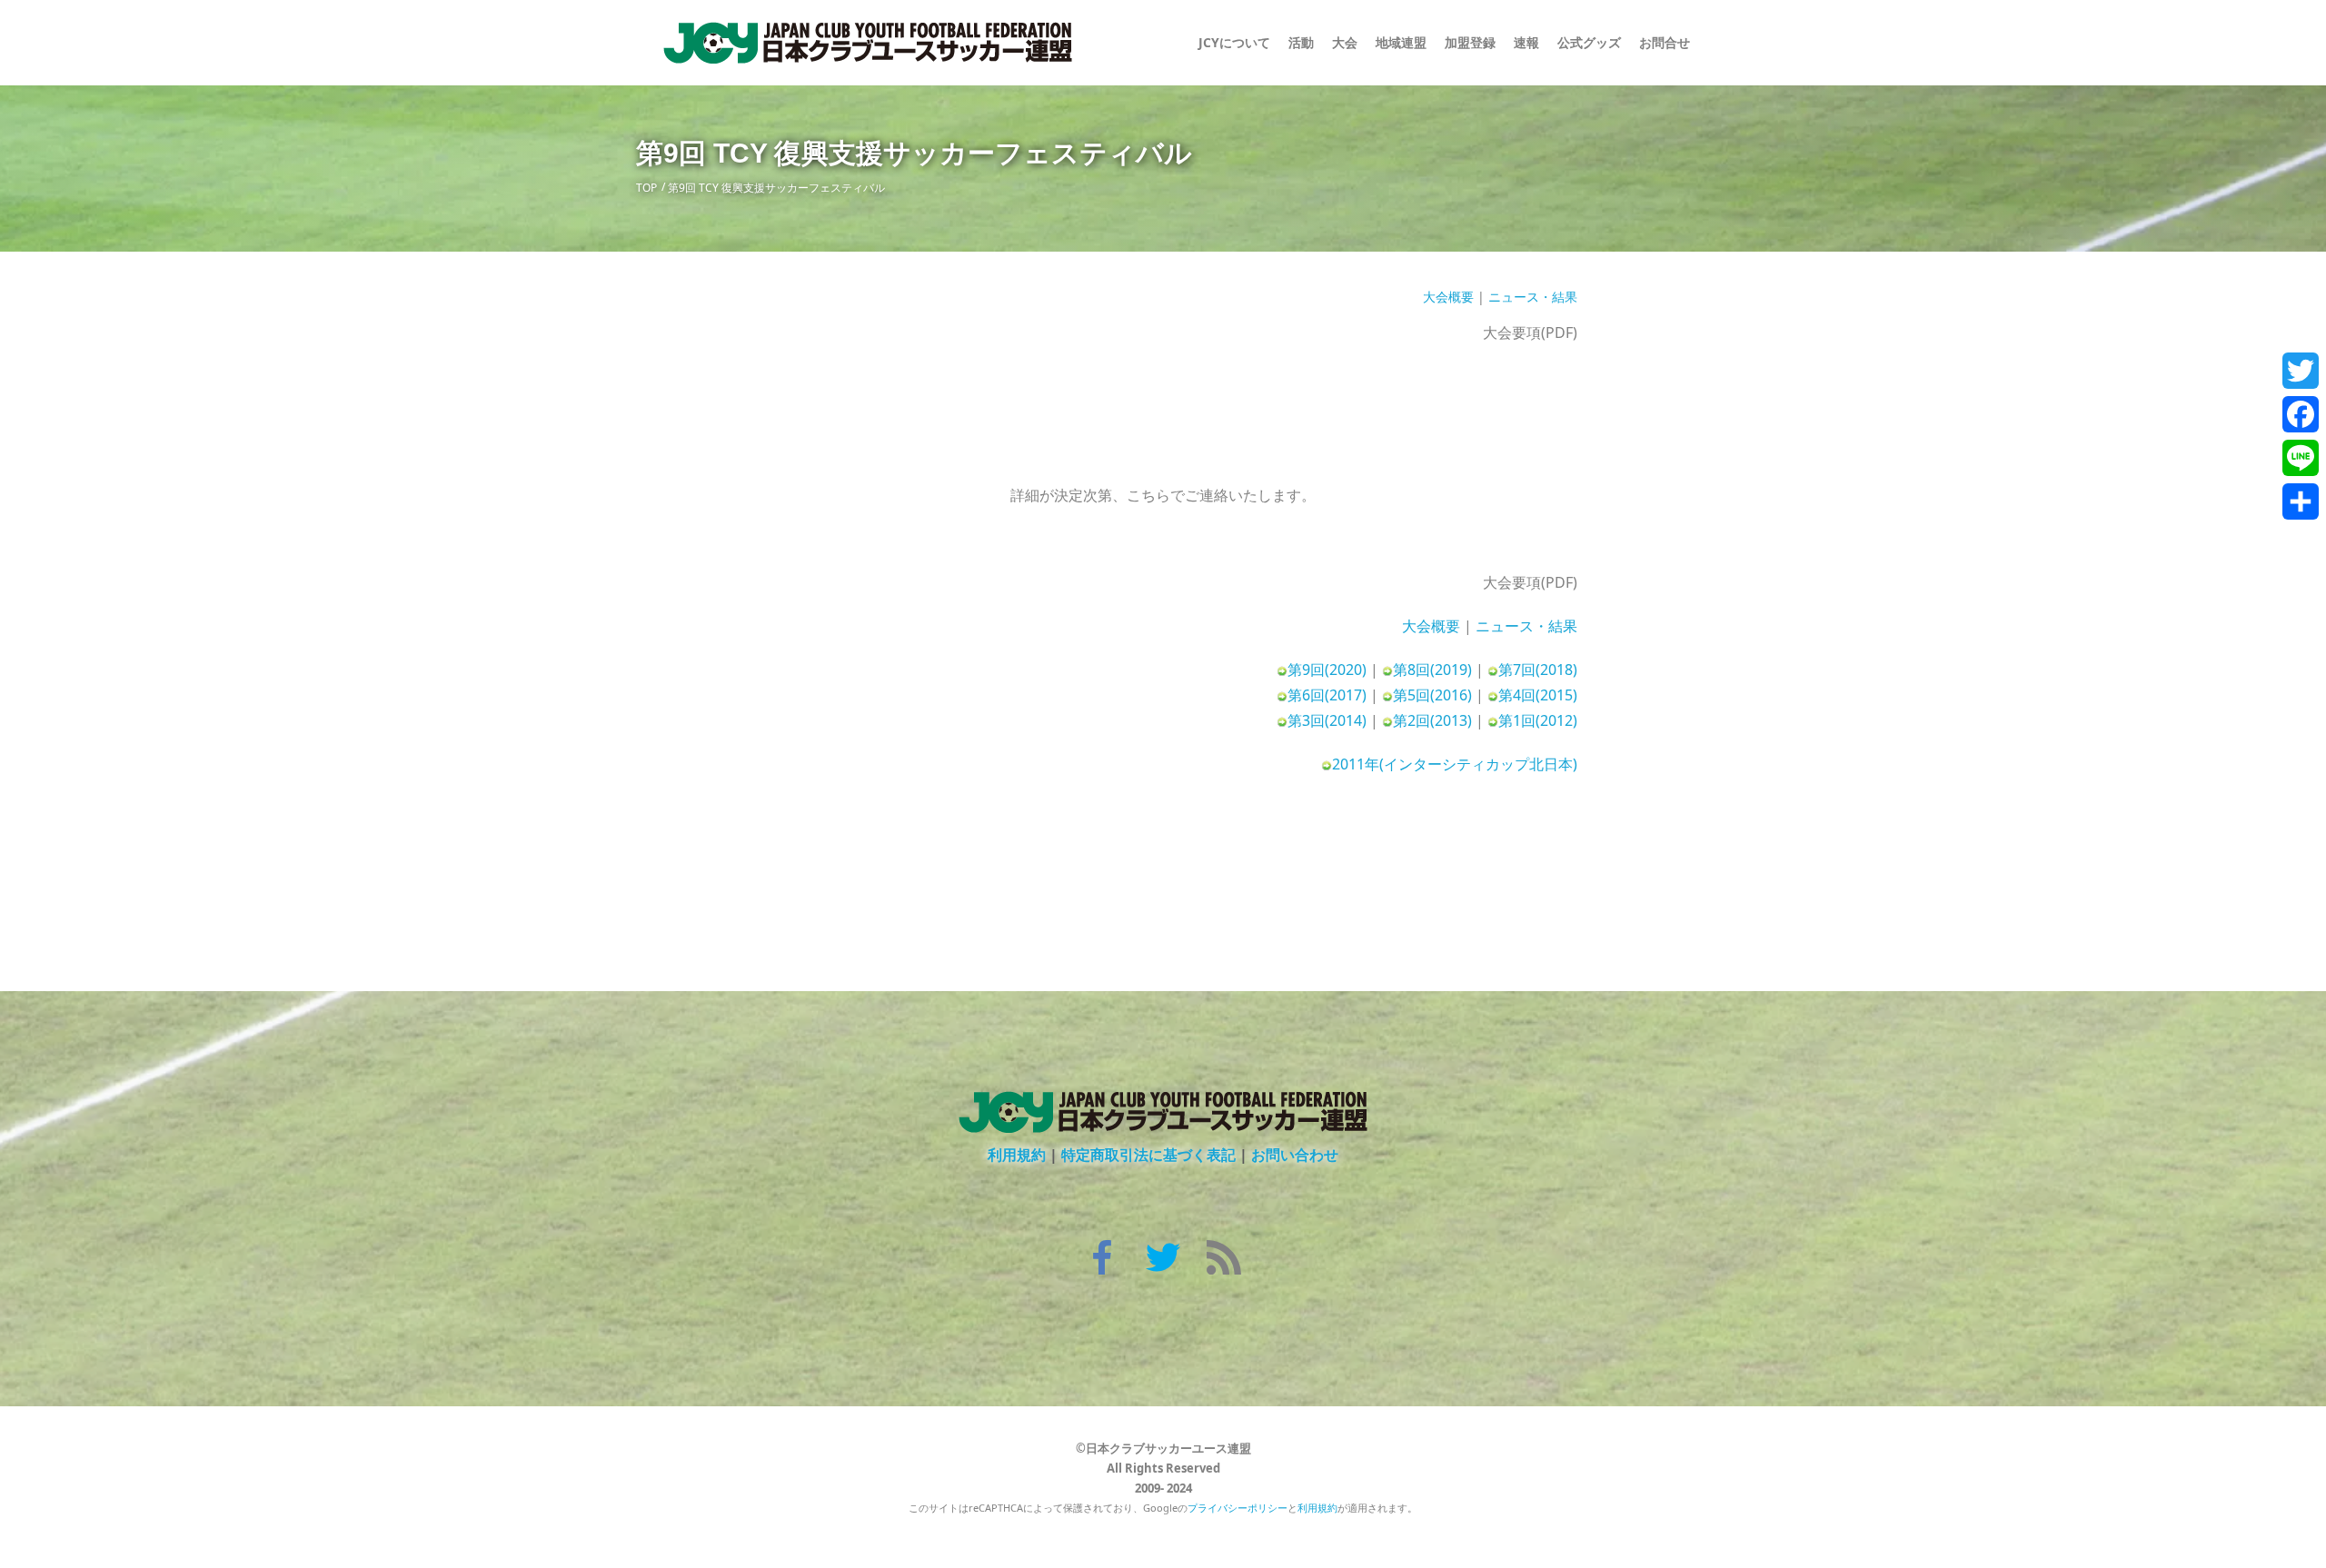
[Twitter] (2301, 371)
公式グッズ (1589, 42)
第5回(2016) (1432, 695)
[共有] (2301, 501)
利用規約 (1017, 1155)
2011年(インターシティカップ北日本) (1455, 764)
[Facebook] (2301, 414)
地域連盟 (1401, 42)
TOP (646, 188)
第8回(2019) (1432, 670)
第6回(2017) (1327, 695)
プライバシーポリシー (1238, 1508)
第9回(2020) (1327, 670)
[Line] (2301, 458)
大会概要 (1448, 297)
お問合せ (1665, 42)
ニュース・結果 (1533, 297)
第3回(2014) (1327, 720)
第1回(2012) (1538, 720)
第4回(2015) (1538, 695)
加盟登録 (1470, 42)
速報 (1526, 42)
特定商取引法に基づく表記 (1148, 1155)
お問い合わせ (1295, 1155)
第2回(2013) (1432, 720)
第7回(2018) (1538, 670)
